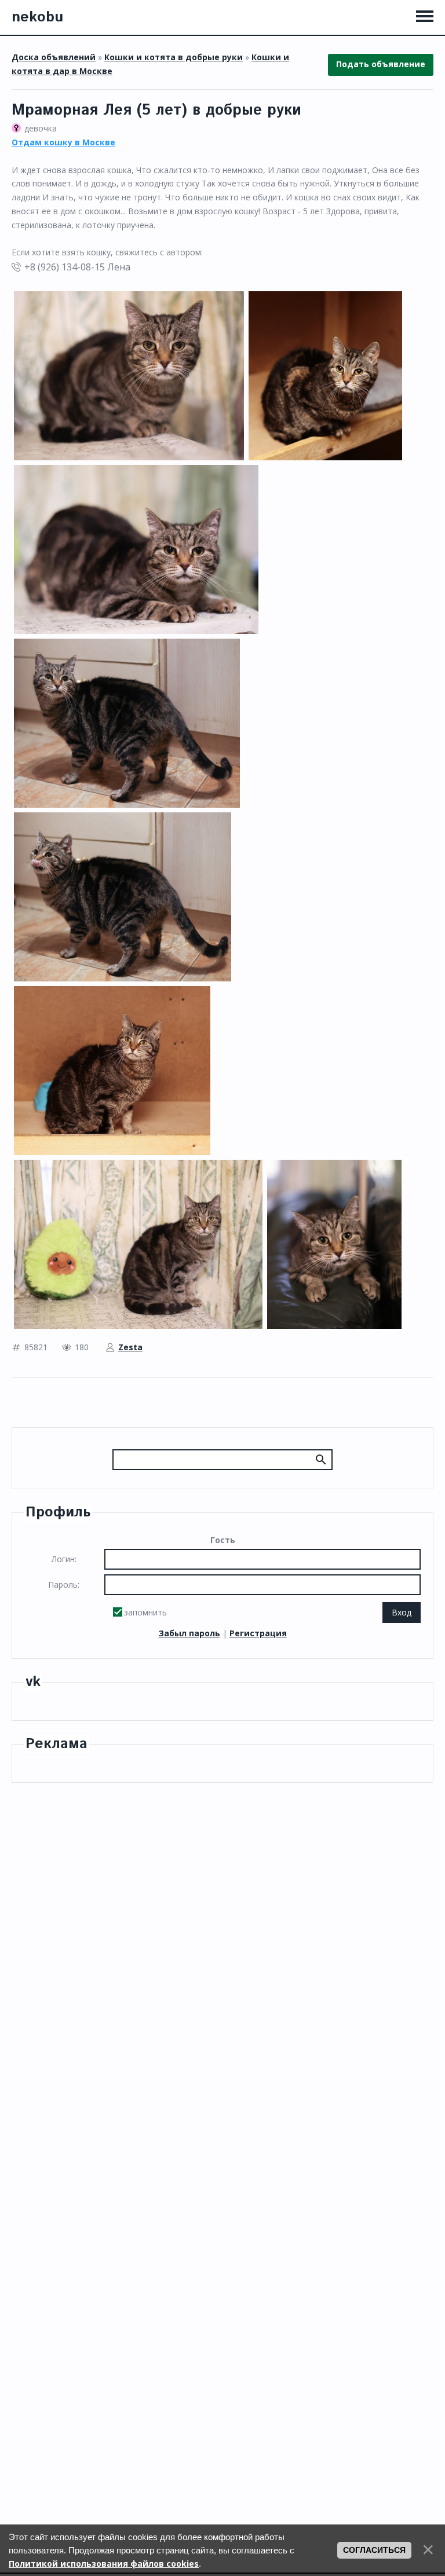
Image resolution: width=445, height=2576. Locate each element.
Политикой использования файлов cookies (104, 2564)
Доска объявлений (54, 57)
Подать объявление (381, 64)
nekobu (37, 17)
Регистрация (258, 1633)
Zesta (130, 1347)
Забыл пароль (189, 1633)
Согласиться (374, 2550)
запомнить (145, 1612)
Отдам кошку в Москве (63, 142)
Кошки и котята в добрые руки (174, 57)
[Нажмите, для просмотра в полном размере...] (129, 375)
